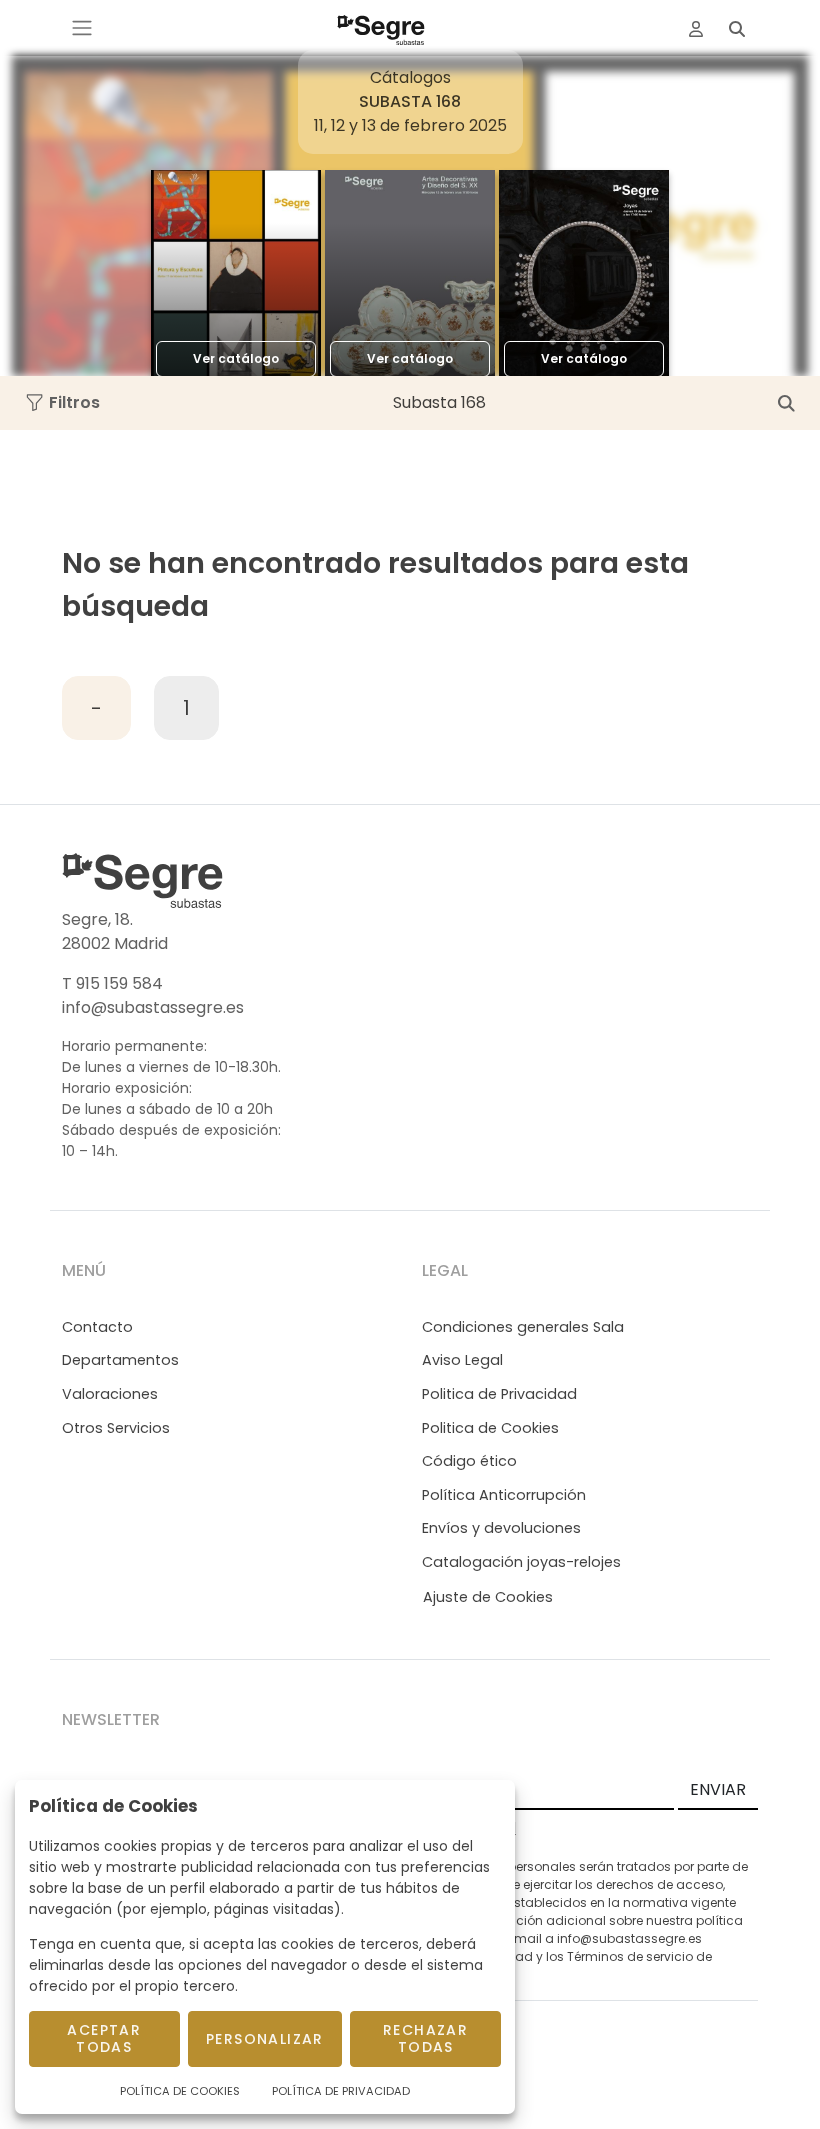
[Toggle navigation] (82, 28)
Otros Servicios (116, 1428)
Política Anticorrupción (504, 1495)
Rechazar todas (425, 2038)
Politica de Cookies (490, 1428)
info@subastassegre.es (153, 1007)
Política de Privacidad (341, 2091)
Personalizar (265, 2039)
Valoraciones (110, 1394)
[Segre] (381, 28)
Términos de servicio (630, 1956)
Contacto (97, 1327)
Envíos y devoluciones (501, 1528)
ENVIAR (718, 1789)
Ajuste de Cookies (488, 1597)
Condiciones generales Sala (523, 1327)
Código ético (469, 1461)
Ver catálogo (236, 358)
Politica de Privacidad (499, 1394)
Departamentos (120, 1360)
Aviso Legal (462, 1360)
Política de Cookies (180, 2091)
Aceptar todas (104, 2038)
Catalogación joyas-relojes (521, 1562)
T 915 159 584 (112, 983)
